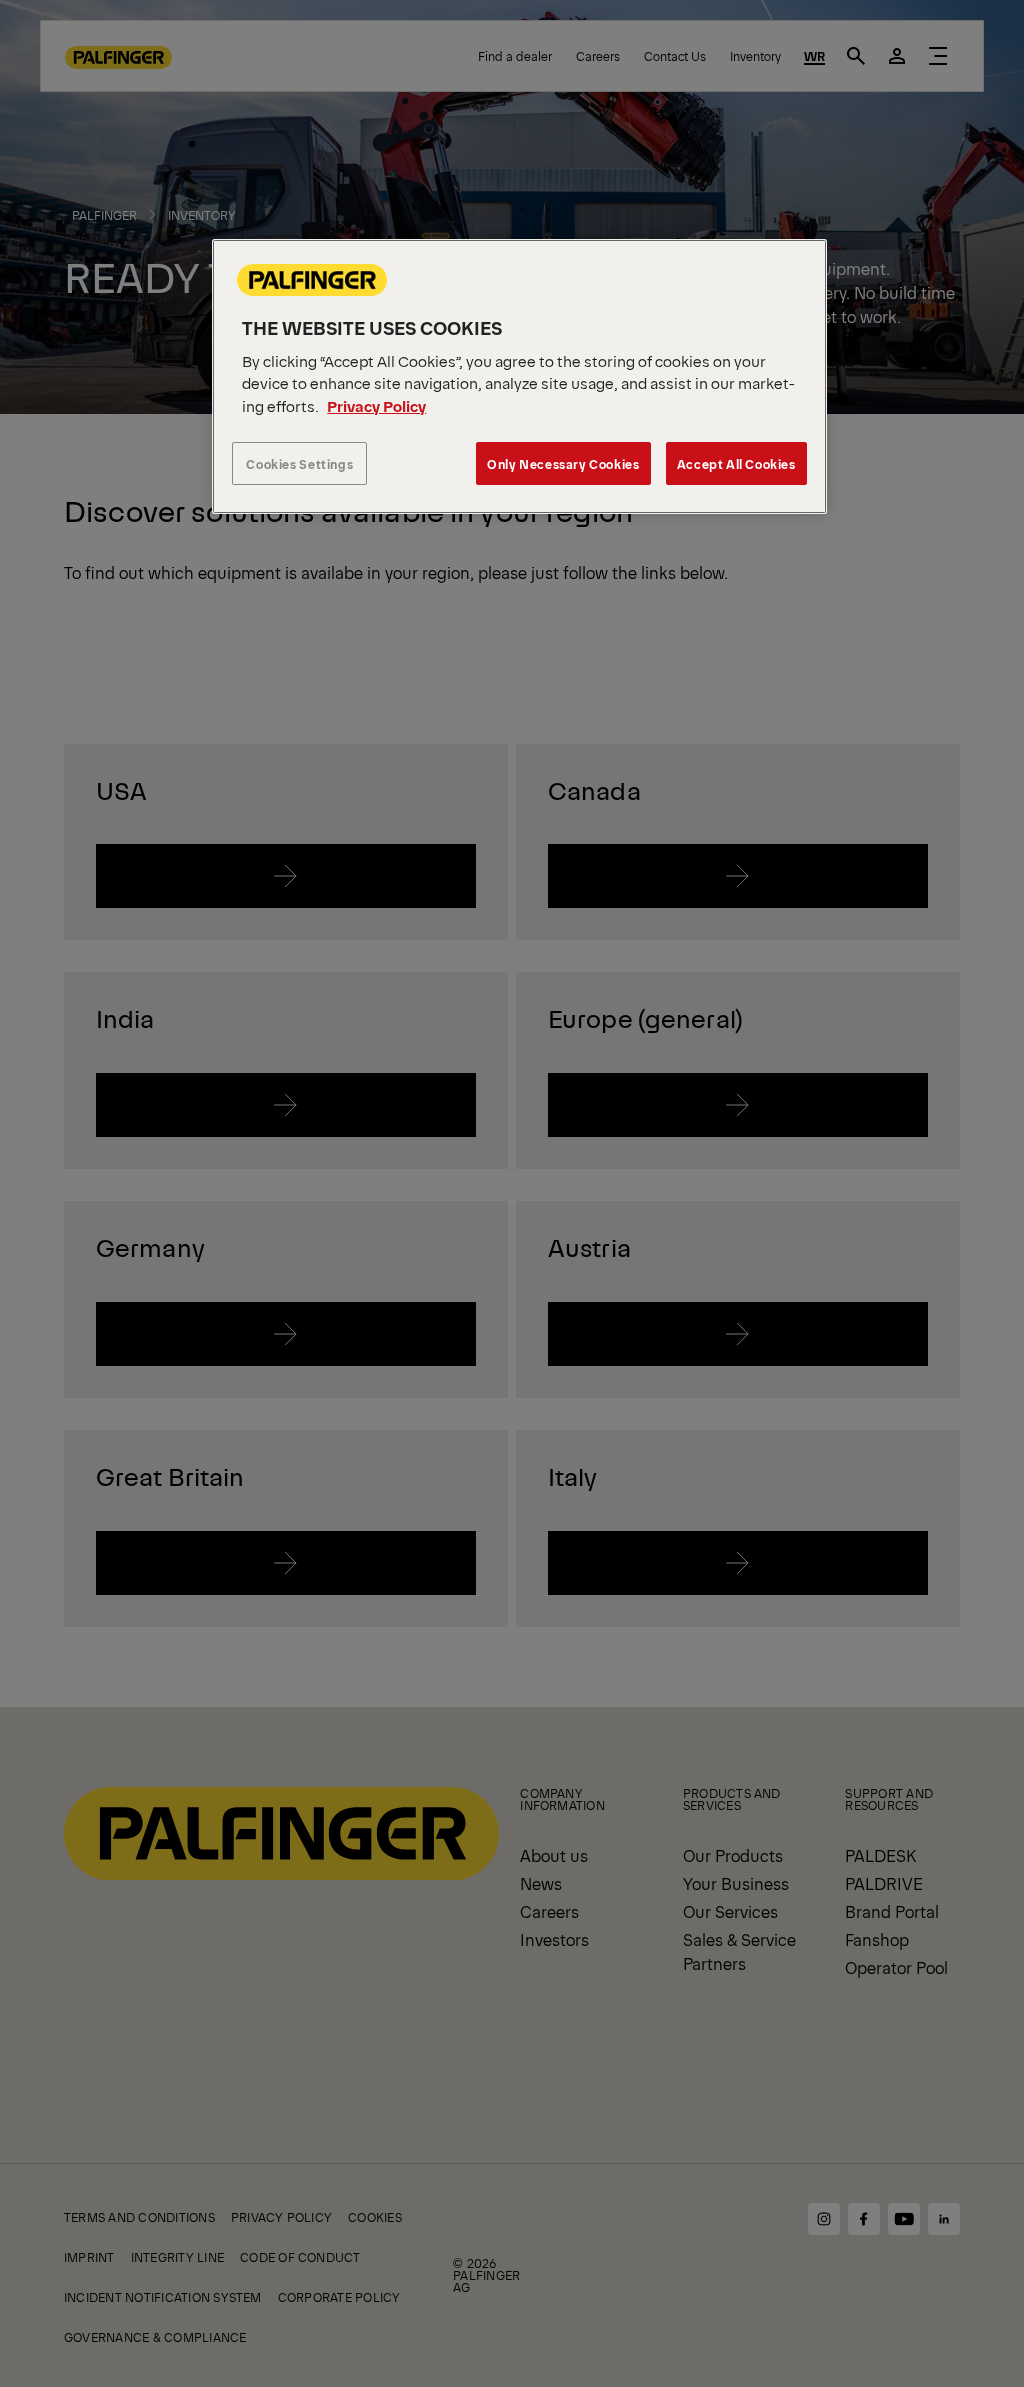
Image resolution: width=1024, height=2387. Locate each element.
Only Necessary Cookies (563, 463)
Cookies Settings (299, 463)
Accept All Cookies (736, 463)
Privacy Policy (376, 405)
